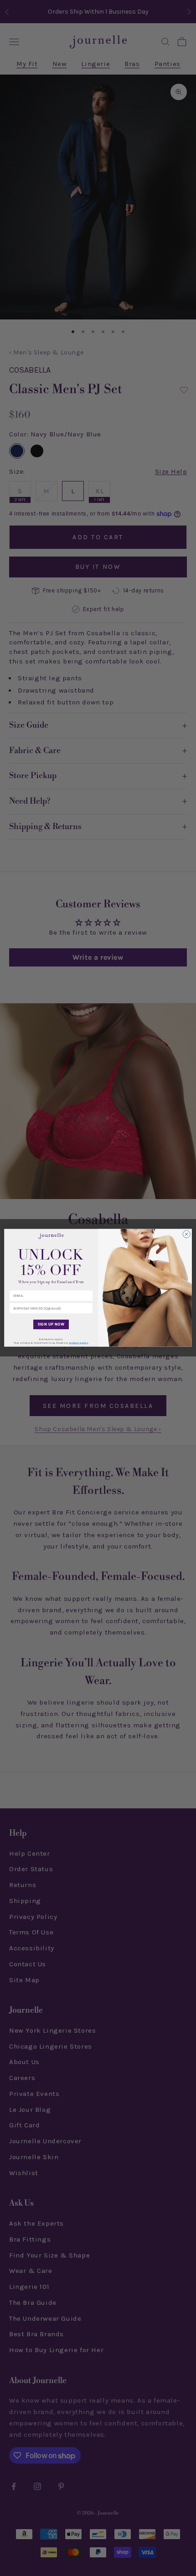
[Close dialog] (186, 1235)
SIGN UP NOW (51, 1325)
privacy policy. (79, 1343)
